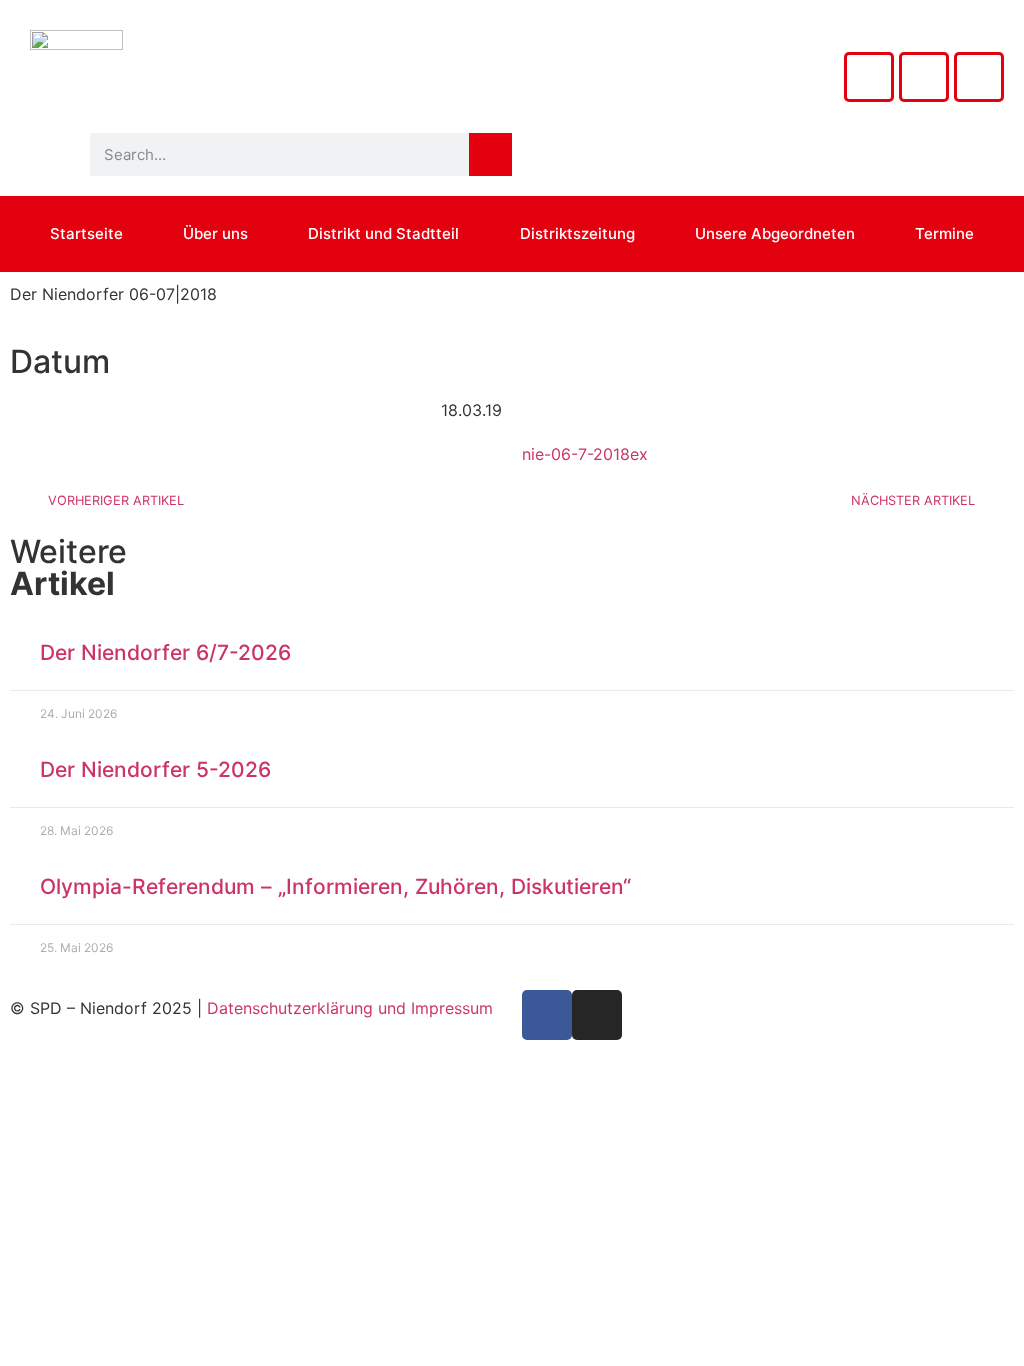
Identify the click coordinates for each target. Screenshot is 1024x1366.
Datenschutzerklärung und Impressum (350, 1008)
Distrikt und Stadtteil (383, 233)
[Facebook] (924, 77)
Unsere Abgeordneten (775, 233)
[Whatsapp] (979, 77)
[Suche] (490, 154)
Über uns (215, 233)
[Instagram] (869, 77)
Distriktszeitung (577, 233)
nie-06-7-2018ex (585, 454)
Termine (944, 233)
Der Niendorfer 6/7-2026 (165, 652)
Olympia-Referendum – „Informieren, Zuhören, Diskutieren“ (335, 886)
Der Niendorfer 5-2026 (155, 769)
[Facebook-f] (547, 1015)
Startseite (86, 233)
